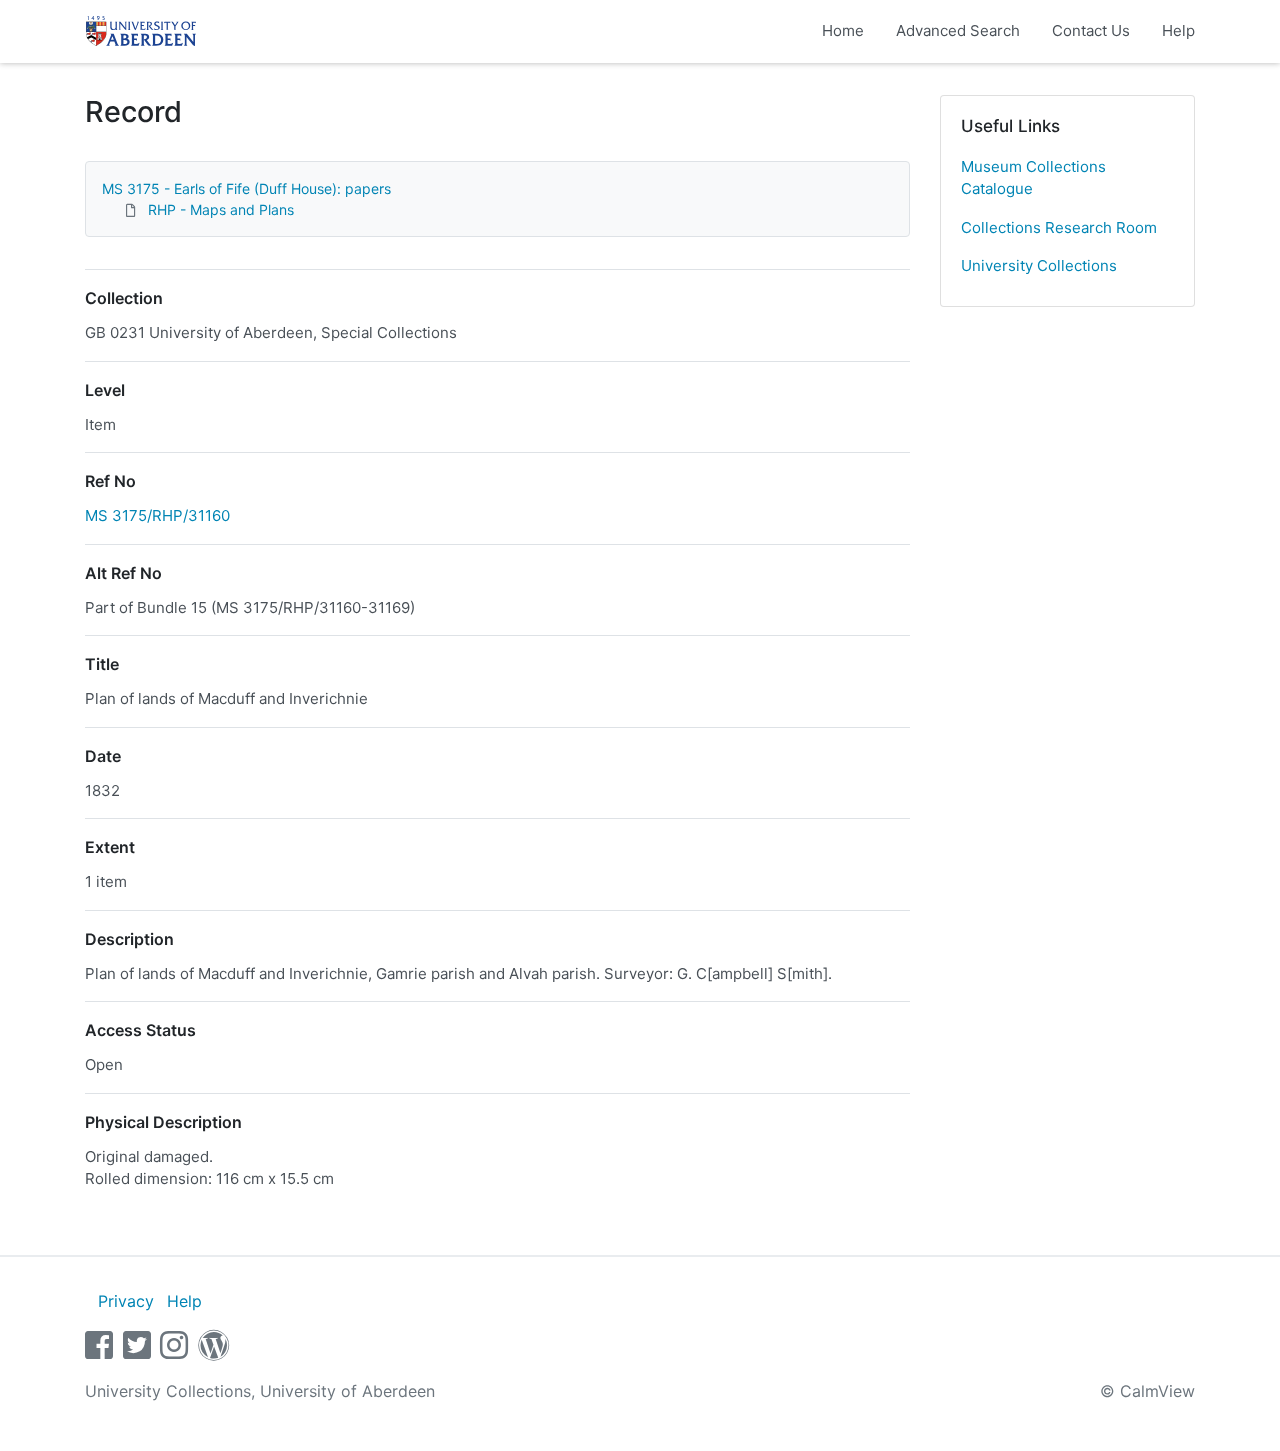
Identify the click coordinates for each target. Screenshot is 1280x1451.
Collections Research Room (1059, 227)
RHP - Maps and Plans (221, 209)
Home (843, 30)
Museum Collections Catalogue (1033, 178)
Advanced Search (958, 30)
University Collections (1039, 265)
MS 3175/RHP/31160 (157, 515)
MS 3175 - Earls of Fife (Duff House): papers (246, 188)
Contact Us (1091, 30)
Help (1178, 30)
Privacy (126, 1301)
